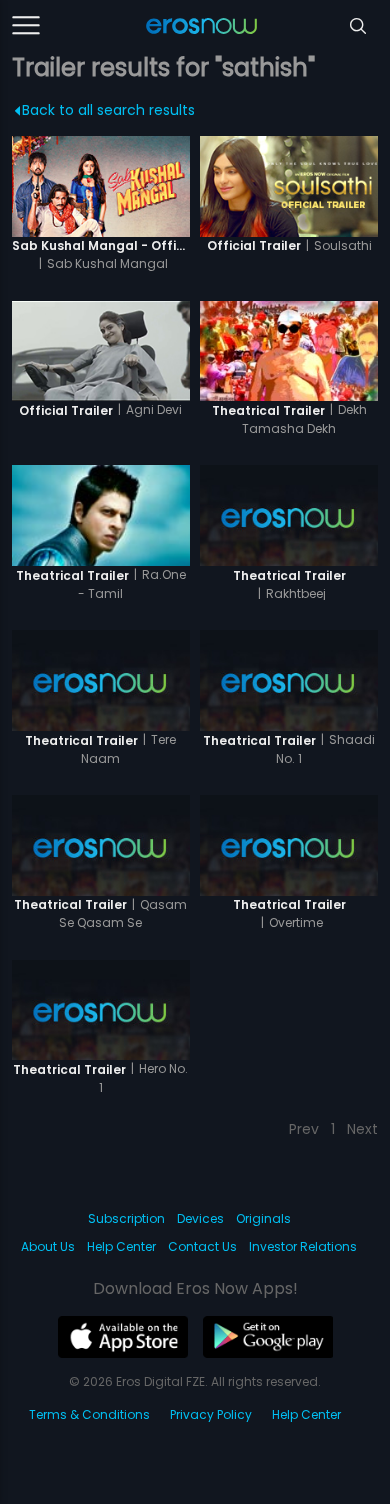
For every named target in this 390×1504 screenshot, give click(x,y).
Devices (200, 1218)
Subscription (126, 1218)
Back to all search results (108, 110)
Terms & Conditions (89, 1414)
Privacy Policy (211, 1414)
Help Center (121, 1246)
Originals (263, 1218)
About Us (48, 1246)
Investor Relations (303, 1246)
